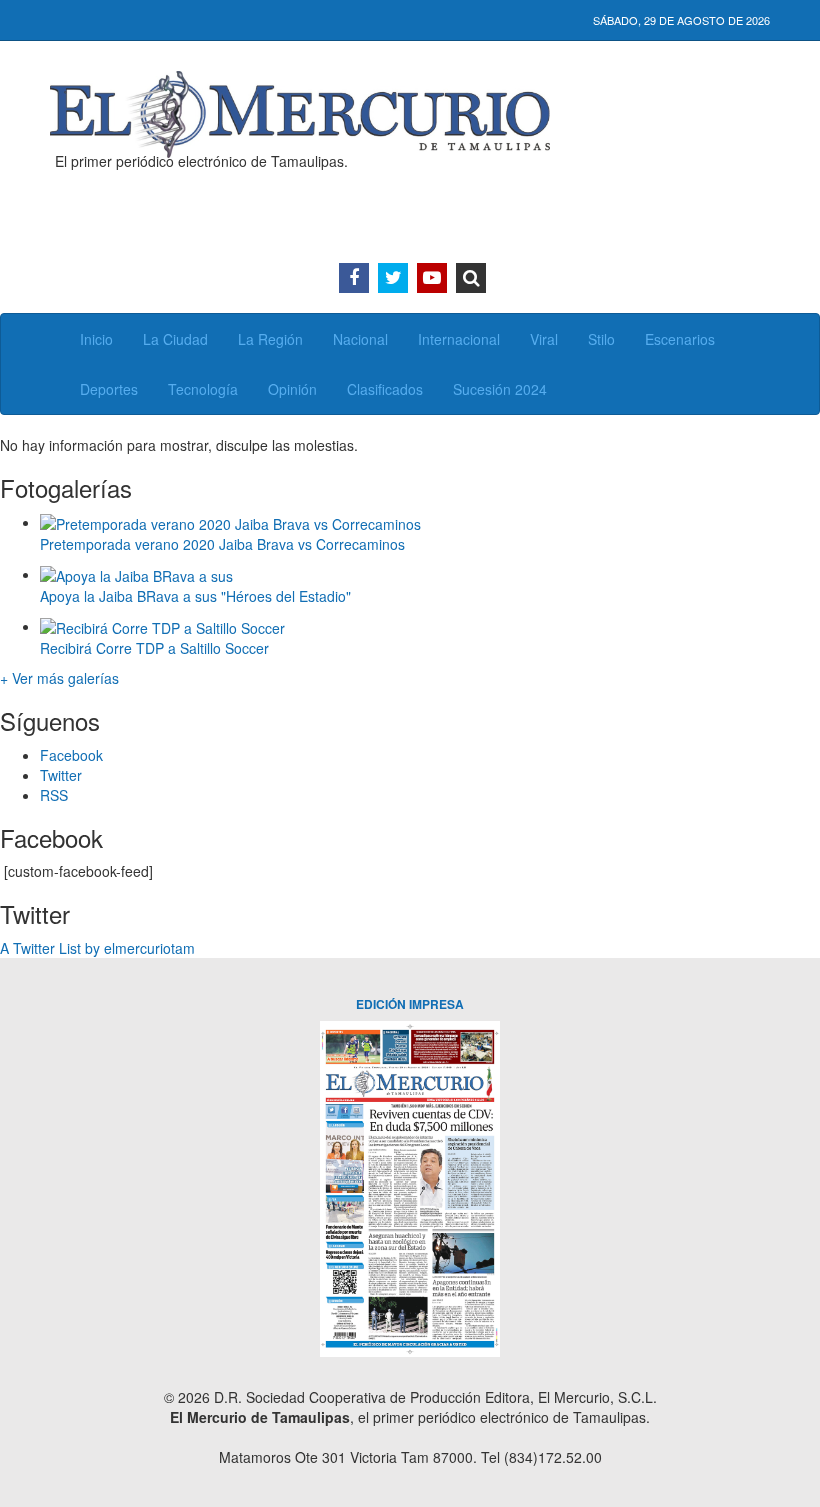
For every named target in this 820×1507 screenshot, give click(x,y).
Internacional (459, 339)
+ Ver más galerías (59, 678)
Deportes (109, 389)
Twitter (61, 775)
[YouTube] (432, 278)
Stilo (601, 339)
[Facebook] (354, 278)
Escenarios (680, 339)
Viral (544, 339)
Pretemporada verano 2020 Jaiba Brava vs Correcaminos (222, 544)
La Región (270, 339)
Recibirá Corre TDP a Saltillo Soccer (154, 648)
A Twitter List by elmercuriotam (97, 948)
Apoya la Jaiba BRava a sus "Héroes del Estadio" (195, 596)
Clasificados (385, 389)
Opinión (292, 389)
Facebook (71, 755)
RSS (54, 795)
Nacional (360, 339)
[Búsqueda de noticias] (471, 278)
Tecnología (203, 389)
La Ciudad (175, 339)
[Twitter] (393, 278)
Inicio (96, 339)
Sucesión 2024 (500, 389)
